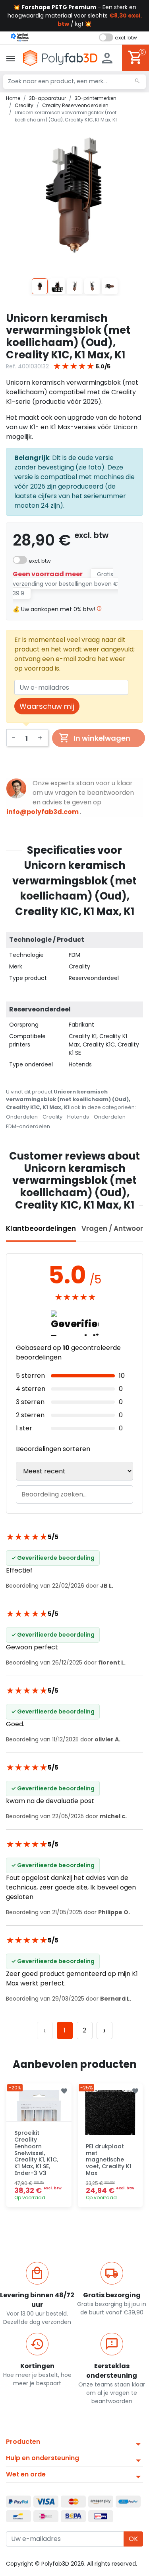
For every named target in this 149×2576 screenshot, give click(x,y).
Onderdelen (22, 1117)
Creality (52, 1117)
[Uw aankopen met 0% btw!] (99, 609)
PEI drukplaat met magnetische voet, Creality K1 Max (109, 2160)
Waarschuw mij (47, 706)
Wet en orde (26, 2474)
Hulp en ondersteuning (43, 2458)
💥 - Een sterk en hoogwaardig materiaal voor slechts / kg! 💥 (75, 16)
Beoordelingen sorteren (53, 1449)
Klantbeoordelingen (41, 1228)
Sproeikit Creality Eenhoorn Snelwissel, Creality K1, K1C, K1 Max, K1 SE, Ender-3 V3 (36, 2153)
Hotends (78, 1117)
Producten (23, 2442)
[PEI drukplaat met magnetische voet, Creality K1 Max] (110, 2116)
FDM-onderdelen (28, 1126)
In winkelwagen (102, 738)
